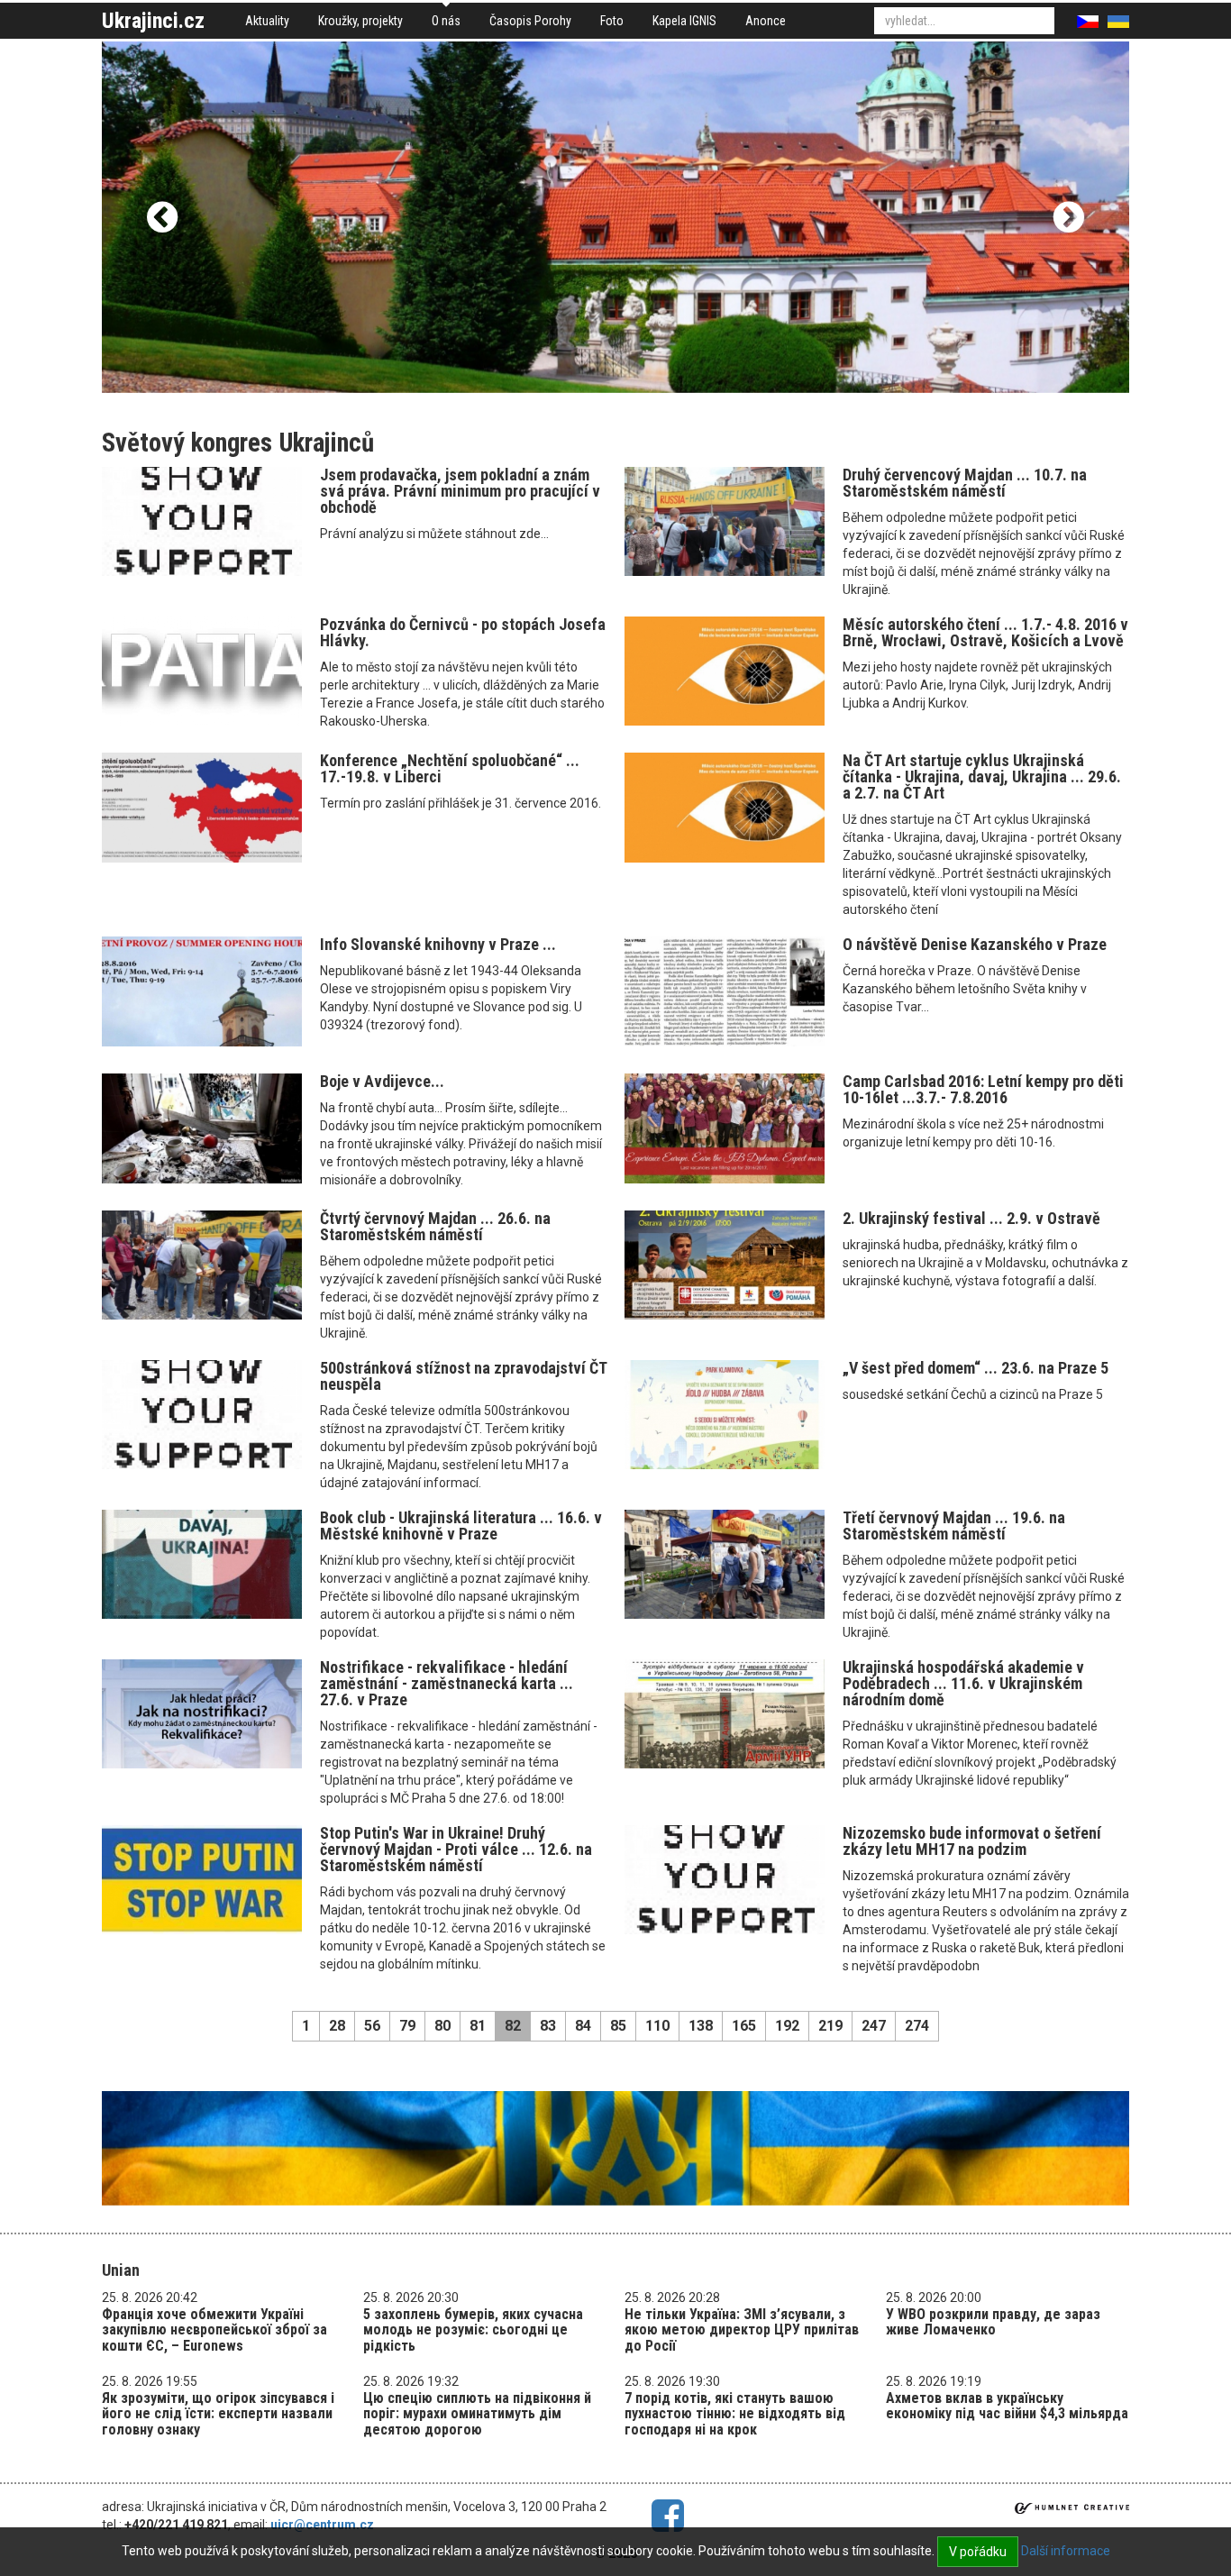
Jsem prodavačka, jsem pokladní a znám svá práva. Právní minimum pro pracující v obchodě (460, 491)
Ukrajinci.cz (153, 21)
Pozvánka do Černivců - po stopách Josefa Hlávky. (463, 632)
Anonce (766, 21)
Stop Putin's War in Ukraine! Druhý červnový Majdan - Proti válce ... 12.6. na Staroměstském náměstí (456, 1849)
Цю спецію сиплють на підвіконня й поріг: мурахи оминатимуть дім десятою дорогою (477, 2414)
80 (442, 2026)
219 (830, 2026)
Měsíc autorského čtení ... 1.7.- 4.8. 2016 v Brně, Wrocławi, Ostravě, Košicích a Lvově (985, 632)
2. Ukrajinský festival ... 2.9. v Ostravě (971, 1218)
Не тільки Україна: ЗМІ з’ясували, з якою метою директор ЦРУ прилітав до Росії (742, 2330)
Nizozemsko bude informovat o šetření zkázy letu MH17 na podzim (972, 1841)
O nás (446, 21)
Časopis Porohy (530, 21)
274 (917, 2026)
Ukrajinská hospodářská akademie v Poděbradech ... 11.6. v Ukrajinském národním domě (963, 1683)
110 (657, 2026)
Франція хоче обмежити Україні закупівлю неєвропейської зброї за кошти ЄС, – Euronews (214, 2330)
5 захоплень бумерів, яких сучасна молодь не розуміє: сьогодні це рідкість (473, 2330)
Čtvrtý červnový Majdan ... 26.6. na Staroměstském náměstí (435, 1226)
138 (701, 2026)
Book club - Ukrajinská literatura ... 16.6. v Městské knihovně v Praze (461, 1526)
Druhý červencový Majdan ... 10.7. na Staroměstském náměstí (965, 483)
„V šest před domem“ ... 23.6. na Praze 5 (976, 1368)
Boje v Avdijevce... (382, 1081)
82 (513, 2026)
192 (787, 2026)
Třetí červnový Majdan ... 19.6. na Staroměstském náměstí (954, 1526)
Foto (612, 21)
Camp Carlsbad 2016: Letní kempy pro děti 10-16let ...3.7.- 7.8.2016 (983, 1089)
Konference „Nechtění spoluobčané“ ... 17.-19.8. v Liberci (450, 768)
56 (372, 2026)
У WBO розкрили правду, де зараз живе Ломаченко (993, 2322)
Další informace (1066, 2551)
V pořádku (978, 2552)
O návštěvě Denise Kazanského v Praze (975, 944)
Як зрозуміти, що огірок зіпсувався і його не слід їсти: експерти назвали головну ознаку (218, 2414)
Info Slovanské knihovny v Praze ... (438, 944)
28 (337, 2026)
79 (407, 2026)
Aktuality (267, 21)
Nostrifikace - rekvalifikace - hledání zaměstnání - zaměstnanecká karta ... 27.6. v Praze (447, 1683)
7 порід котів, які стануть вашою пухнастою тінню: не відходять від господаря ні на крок (735, 2414)
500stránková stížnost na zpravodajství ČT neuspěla (463, 1376)
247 (874, 2026)
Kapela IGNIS (684, 21)
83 (548, 2026)
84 (583, 2026)
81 (478, 2026)
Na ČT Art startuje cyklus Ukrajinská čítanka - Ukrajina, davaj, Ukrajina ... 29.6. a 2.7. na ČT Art (982, 776)
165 (744, 2026)
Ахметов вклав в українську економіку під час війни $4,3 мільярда (1007, 2406)
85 (618, 2026)
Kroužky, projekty (360, 21)
